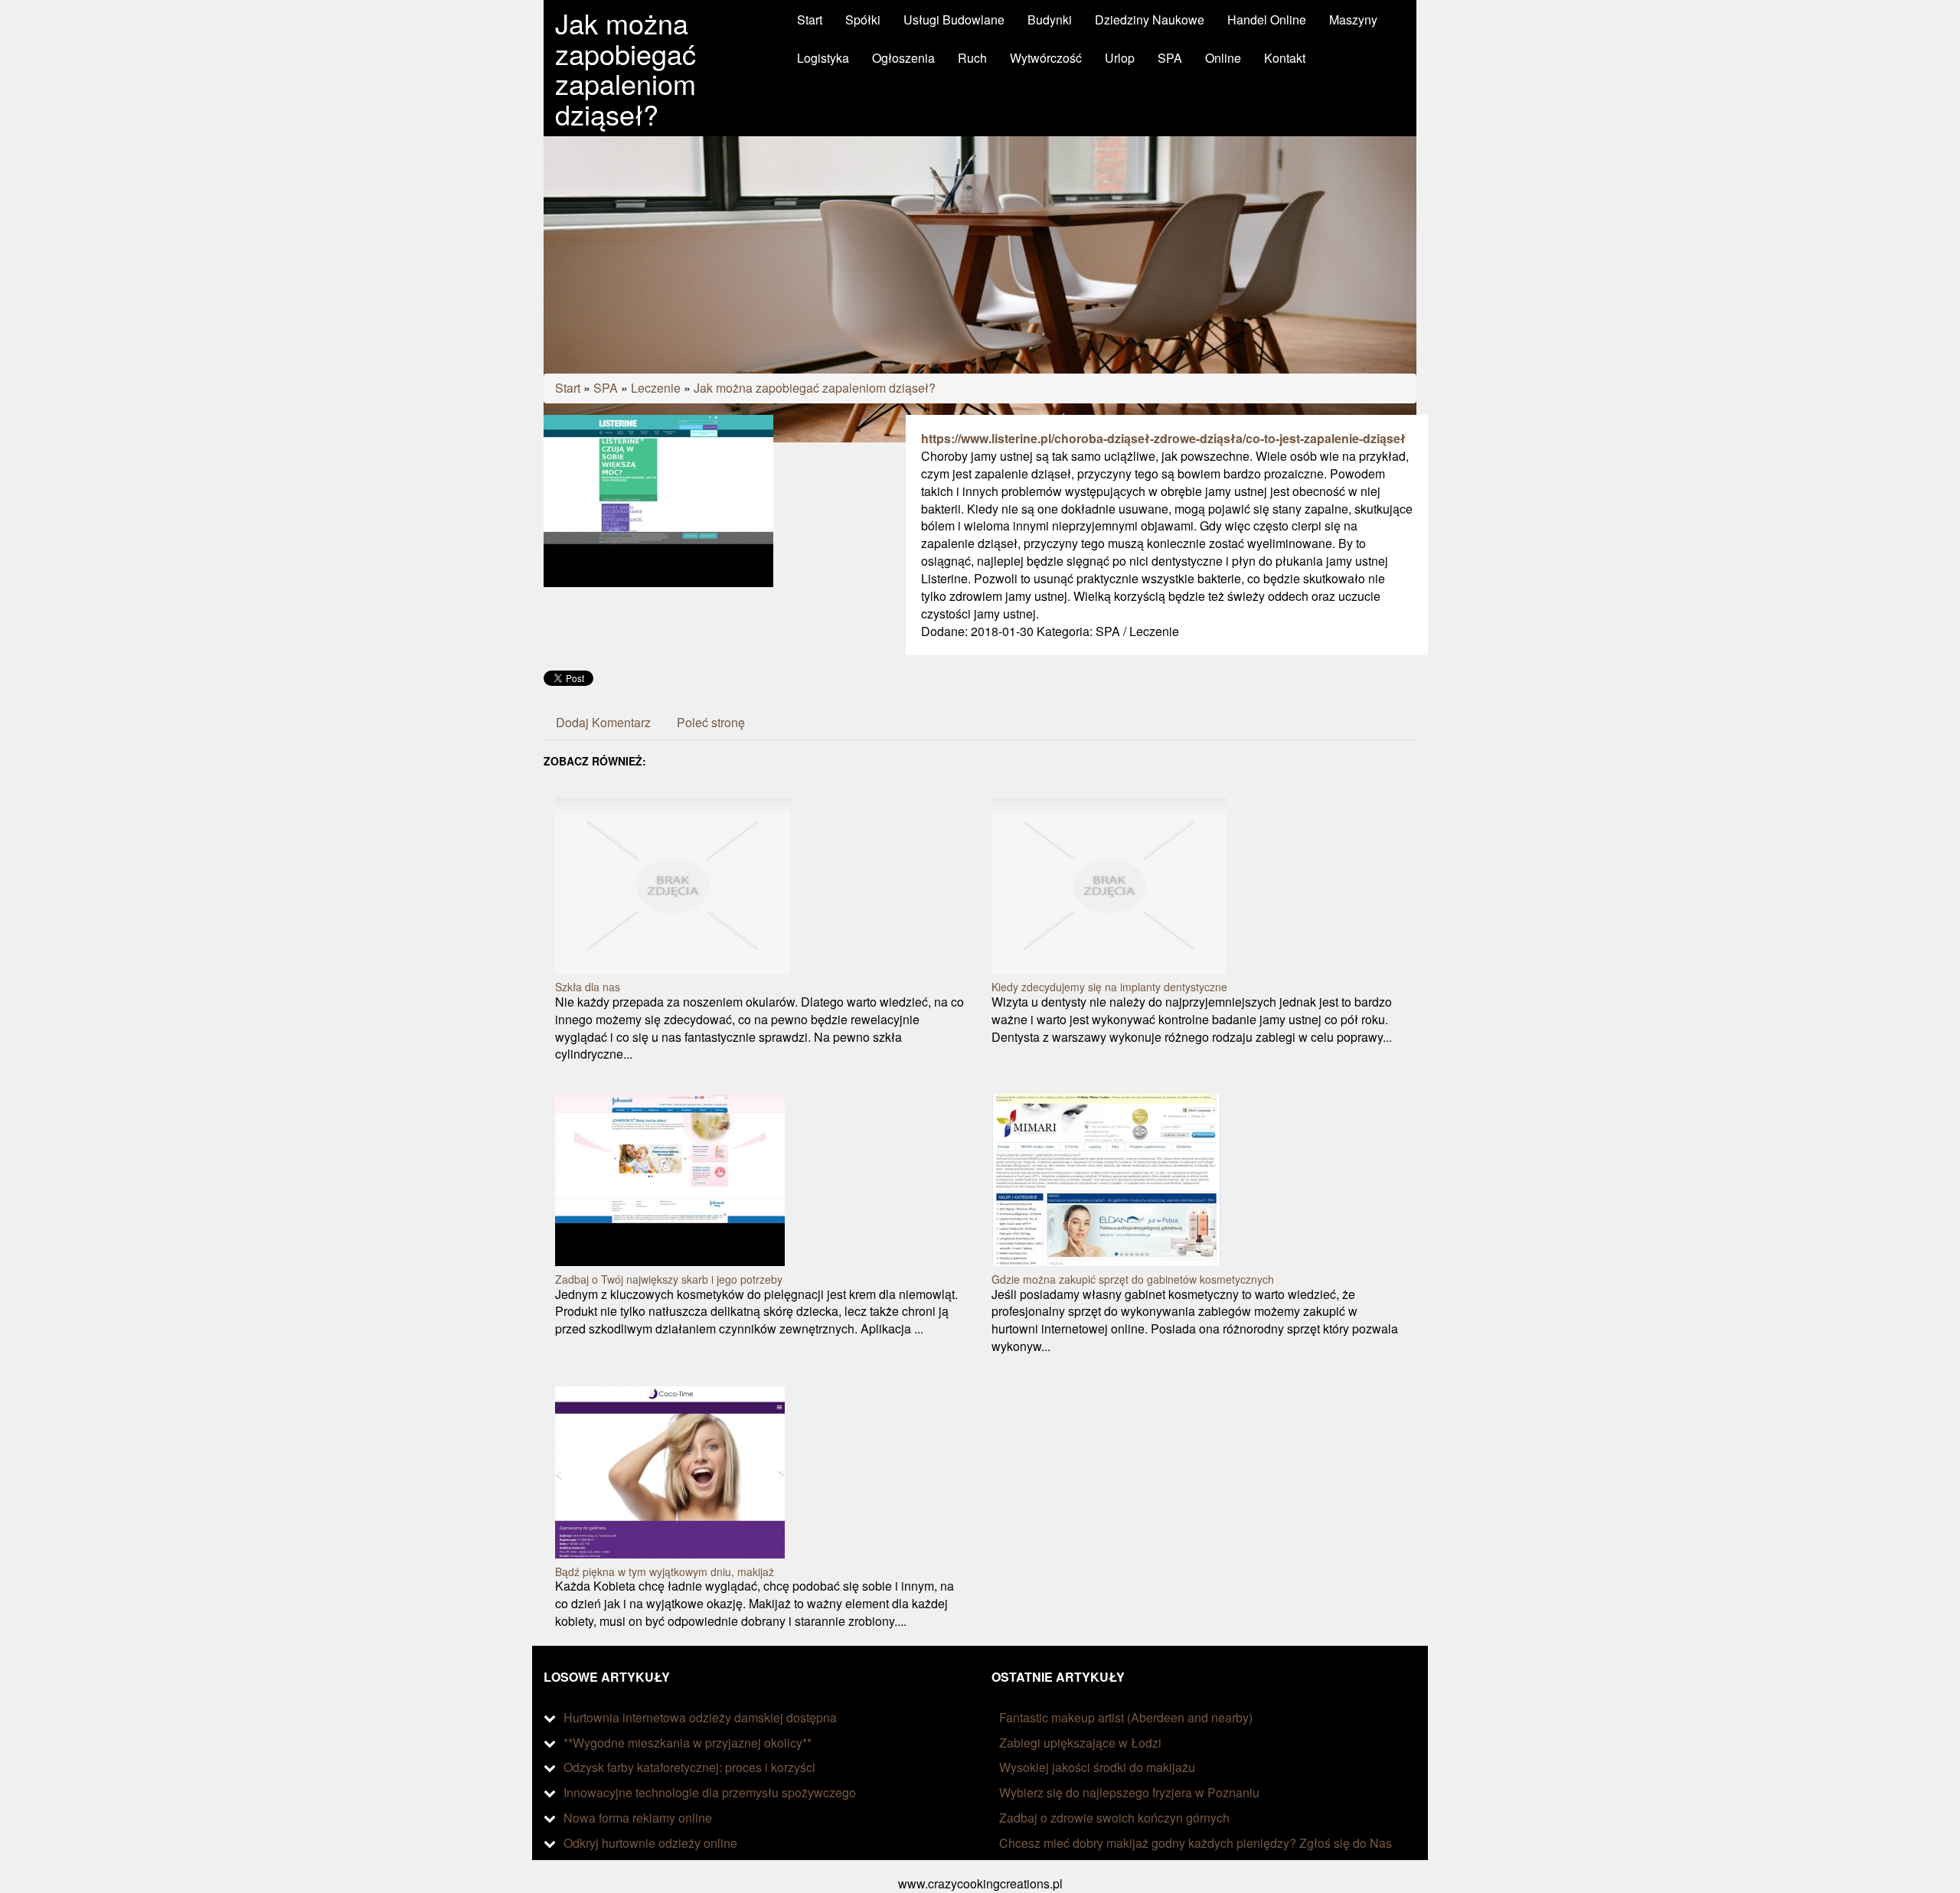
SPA (606, 388)
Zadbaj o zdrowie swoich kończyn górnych (1114, 1818)
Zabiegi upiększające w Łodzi (1080, 1743)
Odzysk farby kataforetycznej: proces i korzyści (689, 1767)
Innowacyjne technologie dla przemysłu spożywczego (710, 1792)
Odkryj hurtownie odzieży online (650, 1843)
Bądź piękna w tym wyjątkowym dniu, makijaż (665, 1572)
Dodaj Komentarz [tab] (603, 722)
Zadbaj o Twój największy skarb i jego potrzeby (669, 1279)
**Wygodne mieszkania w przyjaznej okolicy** (688, 1743)
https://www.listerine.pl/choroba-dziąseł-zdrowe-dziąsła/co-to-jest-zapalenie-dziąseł (1163, 438)
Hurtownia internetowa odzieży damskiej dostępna (700, 1717)
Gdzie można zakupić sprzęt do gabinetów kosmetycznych (1133, 1279)
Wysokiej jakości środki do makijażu (1097, 1767)
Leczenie (656, 388)
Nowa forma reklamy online (638, 1818)
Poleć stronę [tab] (711, 722)
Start (568, 388)
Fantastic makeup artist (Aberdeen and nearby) (1126, 1717)
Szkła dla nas (588, 987)
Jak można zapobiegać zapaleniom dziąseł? (815, 388)
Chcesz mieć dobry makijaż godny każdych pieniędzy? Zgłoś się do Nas (1196, 1843)
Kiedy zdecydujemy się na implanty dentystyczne (1109, 987)
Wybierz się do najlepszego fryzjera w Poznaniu (1129, 1792)
